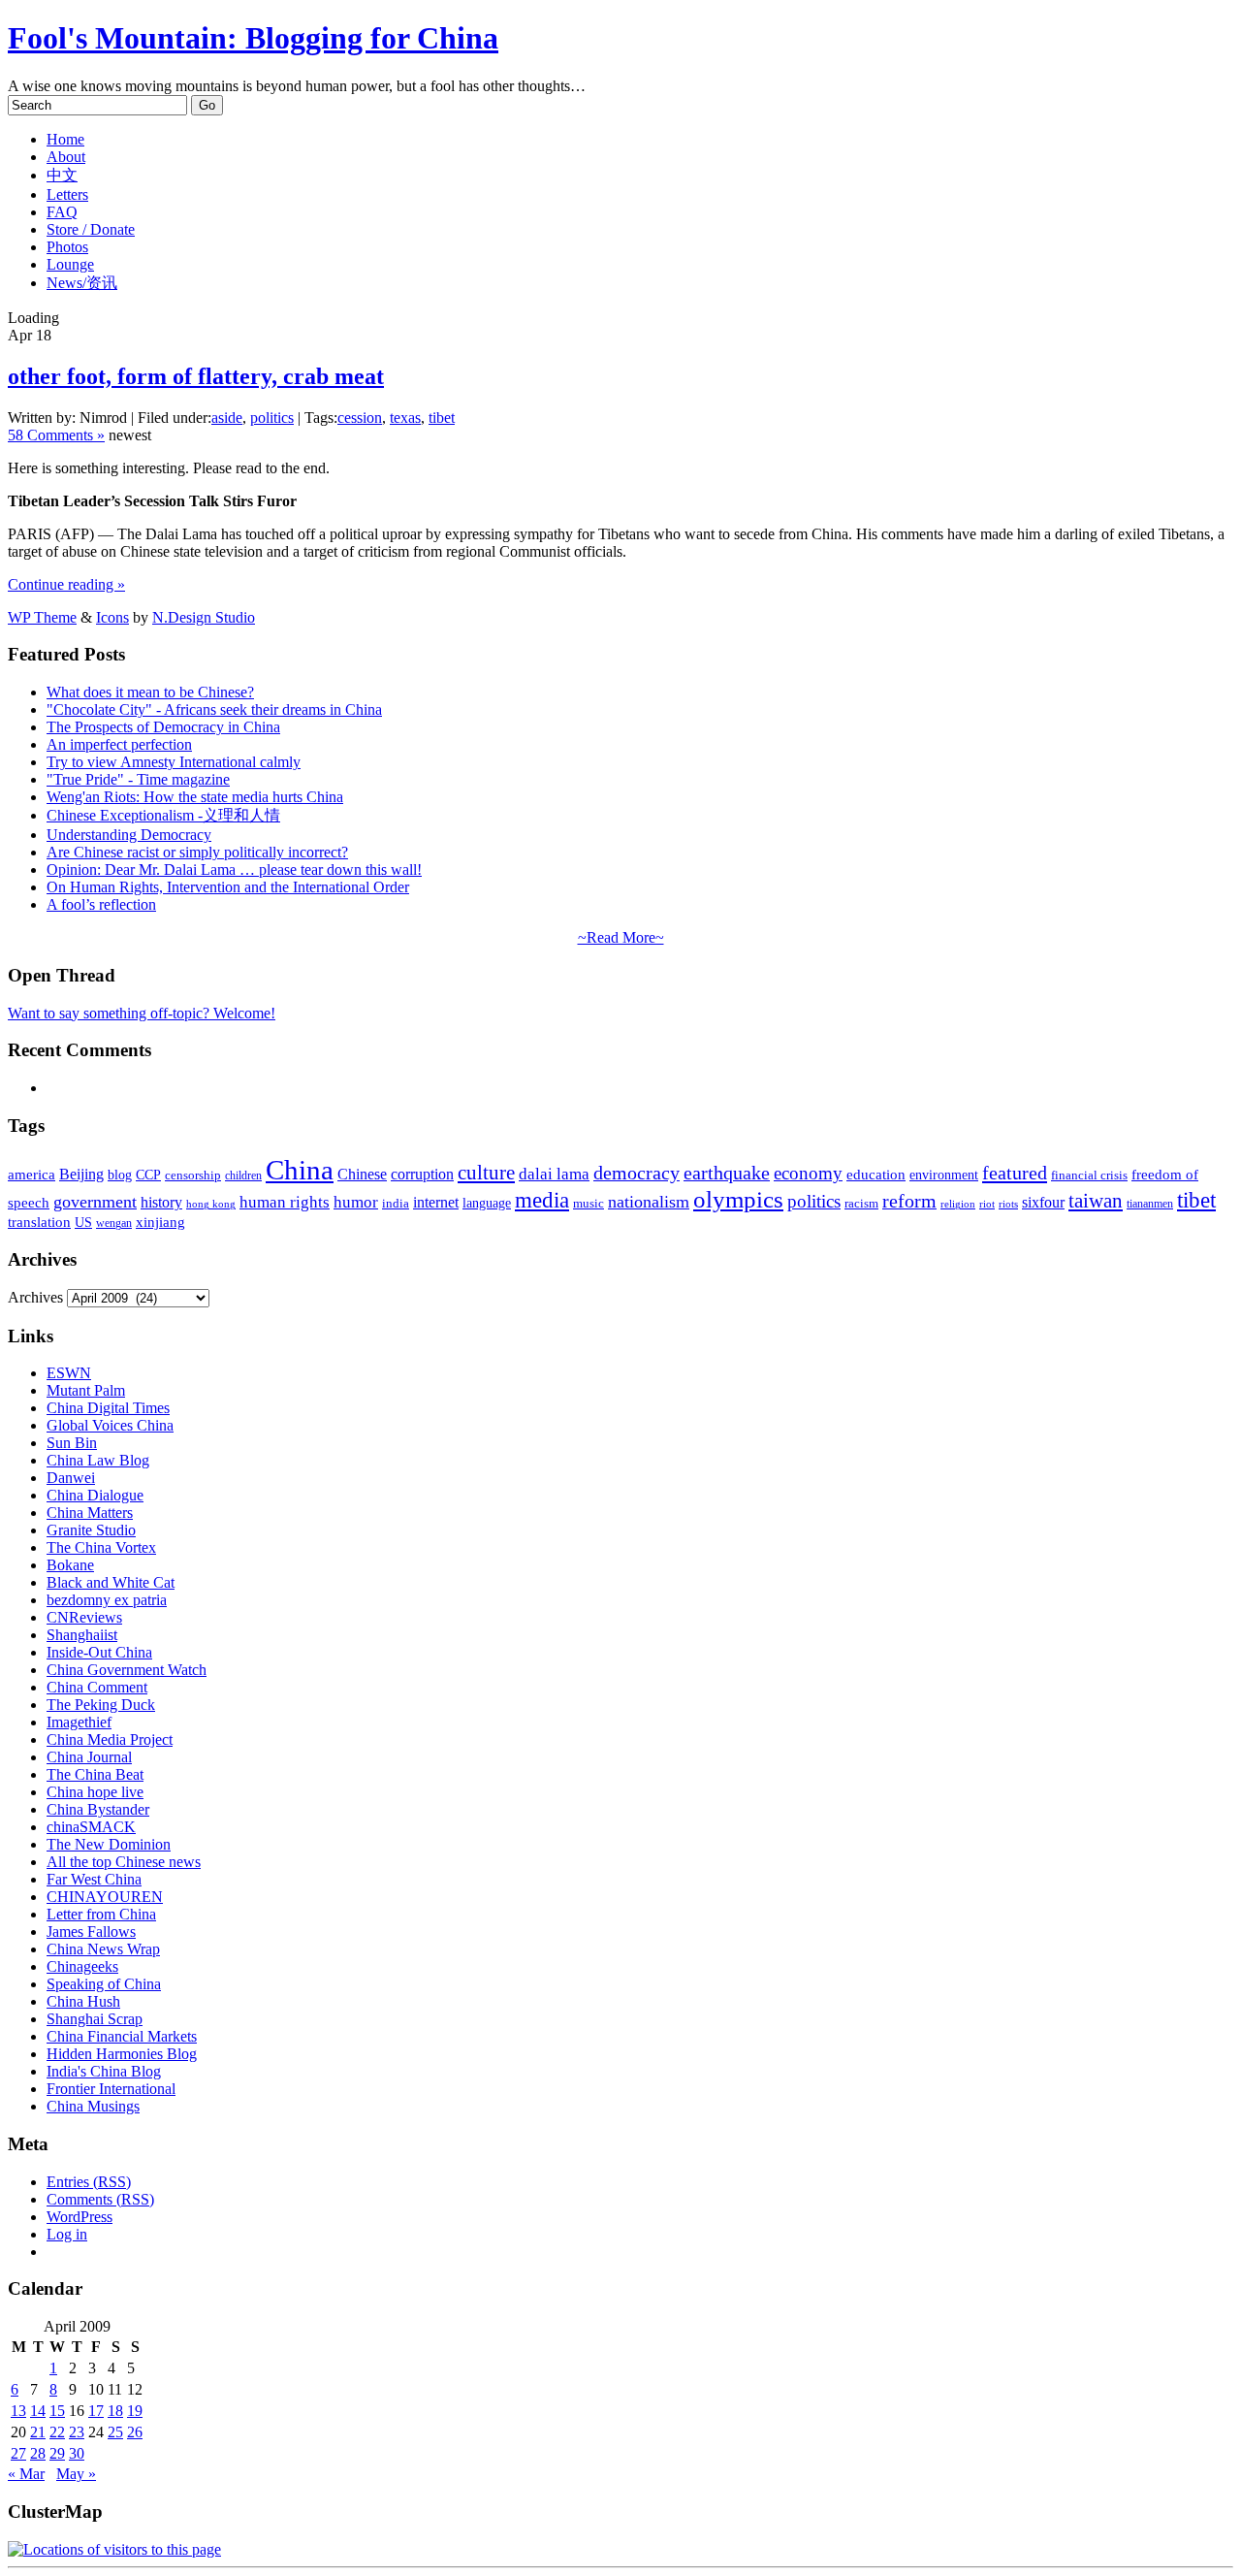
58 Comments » (56, 435)
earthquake (727, 1173)
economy (808, 1173)
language (487, 1203)
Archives (35, 1297)
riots (1008, 1204)
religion (958, 1204)
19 (135, 2411)
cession (360, 418)
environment (944, 1175)
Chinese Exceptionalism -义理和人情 (163, 815)
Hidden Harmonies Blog (122, 2054)
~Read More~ (621, 937)
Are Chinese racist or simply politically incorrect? (197, 852)
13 (18, 2411)
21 (38, 2432)
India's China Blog (104, 2071)
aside (227, 418)
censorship (193, 1175)
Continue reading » (66, 584)
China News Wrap (103, 1949)
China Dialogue (95, 1495)
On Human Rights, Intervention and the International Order (228, 887)
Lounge (70, 264)
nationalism (649, 1202)
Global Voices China (110, 1425)
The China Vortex (101, 1547)
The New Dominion (109, 1844)
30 (77, 2453)
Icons (112, 617)
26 (135, 2432)
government (95, 1202)
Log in (67, 2234)
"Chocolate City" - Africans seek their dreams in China (214, 709)
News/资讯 (82, 283)
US (83, 1223)
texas (405, 418)
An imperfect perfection (119, 744)
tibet (442, 418)
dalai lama (554, 1174)
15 (57, 2411)
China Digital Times (108, 1408)
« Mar (26, 2474)
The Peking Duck (101, 1705)
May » (76, 2474)
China (300, 1170)
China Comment (97, 1687)
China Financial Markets (122, 2036)
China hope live (95, 1792)
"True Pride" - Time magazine (138, 779)
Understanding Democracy (129, 835)
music (589, 1203)
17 (96, 2411)
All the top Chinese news (124, 1862)
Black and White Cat (111, 1582)
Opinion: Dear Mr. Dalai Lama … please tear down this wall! (234, 869)
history (161, 1202)
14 (38, 2411)
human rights (285, 1202)
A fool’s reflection (101, 904)
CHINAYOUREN (105, 1897)
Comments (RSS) (100, 2199)
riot (987, 1204)
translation (39, 1222)
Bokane (70, 1565)
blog (120, 1175)
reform (909, 1201)
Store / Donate (91, 229)
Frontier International (111, 2089)
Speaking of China (104, 1984)
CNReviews (84, 1617)
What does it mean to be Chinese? (150, 692)
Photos (67, 247)
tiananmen (1150, 1204)
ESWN (69, 1373)
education (876, 1174)
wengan (114, 1223)
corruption (422, 1174)
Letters (67, 194)
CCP (148, 1175)
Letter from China (101, 1914)
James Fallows (91, 1932)
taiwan (1096, 1201)
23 (77, 2432)
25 (115, 2432)
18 (115, 2411)
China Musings (93, 2106)
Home (65, 139)
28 (38, 2453)
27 (18, 2453)
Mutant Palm (86, 1390)
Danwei (71, 1478)
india (396, 1204)
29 (57, 2453)
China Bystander (98, 1809)
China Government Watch (127, 1670)
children (243, 1175)
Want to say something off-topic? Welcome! (142, 1013)
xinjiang (160, 1222)
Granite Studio (91, 1530)
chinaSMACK (91, 1827)
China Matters (90, 1513)
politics (272, 418)
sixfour (1043, 1202)
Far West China (94, 1879)
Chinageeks (82, 1966)
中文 (62, 175)
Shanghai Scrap (95, 2019)
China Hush (83, 2001)
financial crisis (1089, 1175)
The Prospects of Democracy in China (163, 727)
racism (861, 1203)
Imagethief (79, 1722)
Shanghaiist (82, 1635)
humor (356, 1202)
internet (436, 1202)
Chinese (362, 1174)
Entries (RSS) (89, 2182)
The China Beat (95, 1774)
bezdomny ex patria (107, 1600)
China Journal (89, 1757)
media (542, 1200)
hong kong (211, 1204)
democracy (636, 1173)
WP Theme (42, 617)
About (66, 157)
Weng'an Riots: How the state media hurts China (195, 797)
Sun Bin (72, 1443)
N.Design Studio (204, 617)
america (32, 1174)
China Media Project (110, 1739)
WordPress (80, 2217)
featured (1015, 1173)
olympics (738, 1199)
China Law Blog (98, 1460)
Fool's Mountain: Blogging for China (253, 38)
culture (486, 1173)
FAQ (62, 212)
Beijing (81, 1174)
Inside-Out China (99, 1652)
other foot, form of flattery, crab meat (196, 376)
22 (57, 2432)
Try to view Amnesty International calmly (174, 762)
